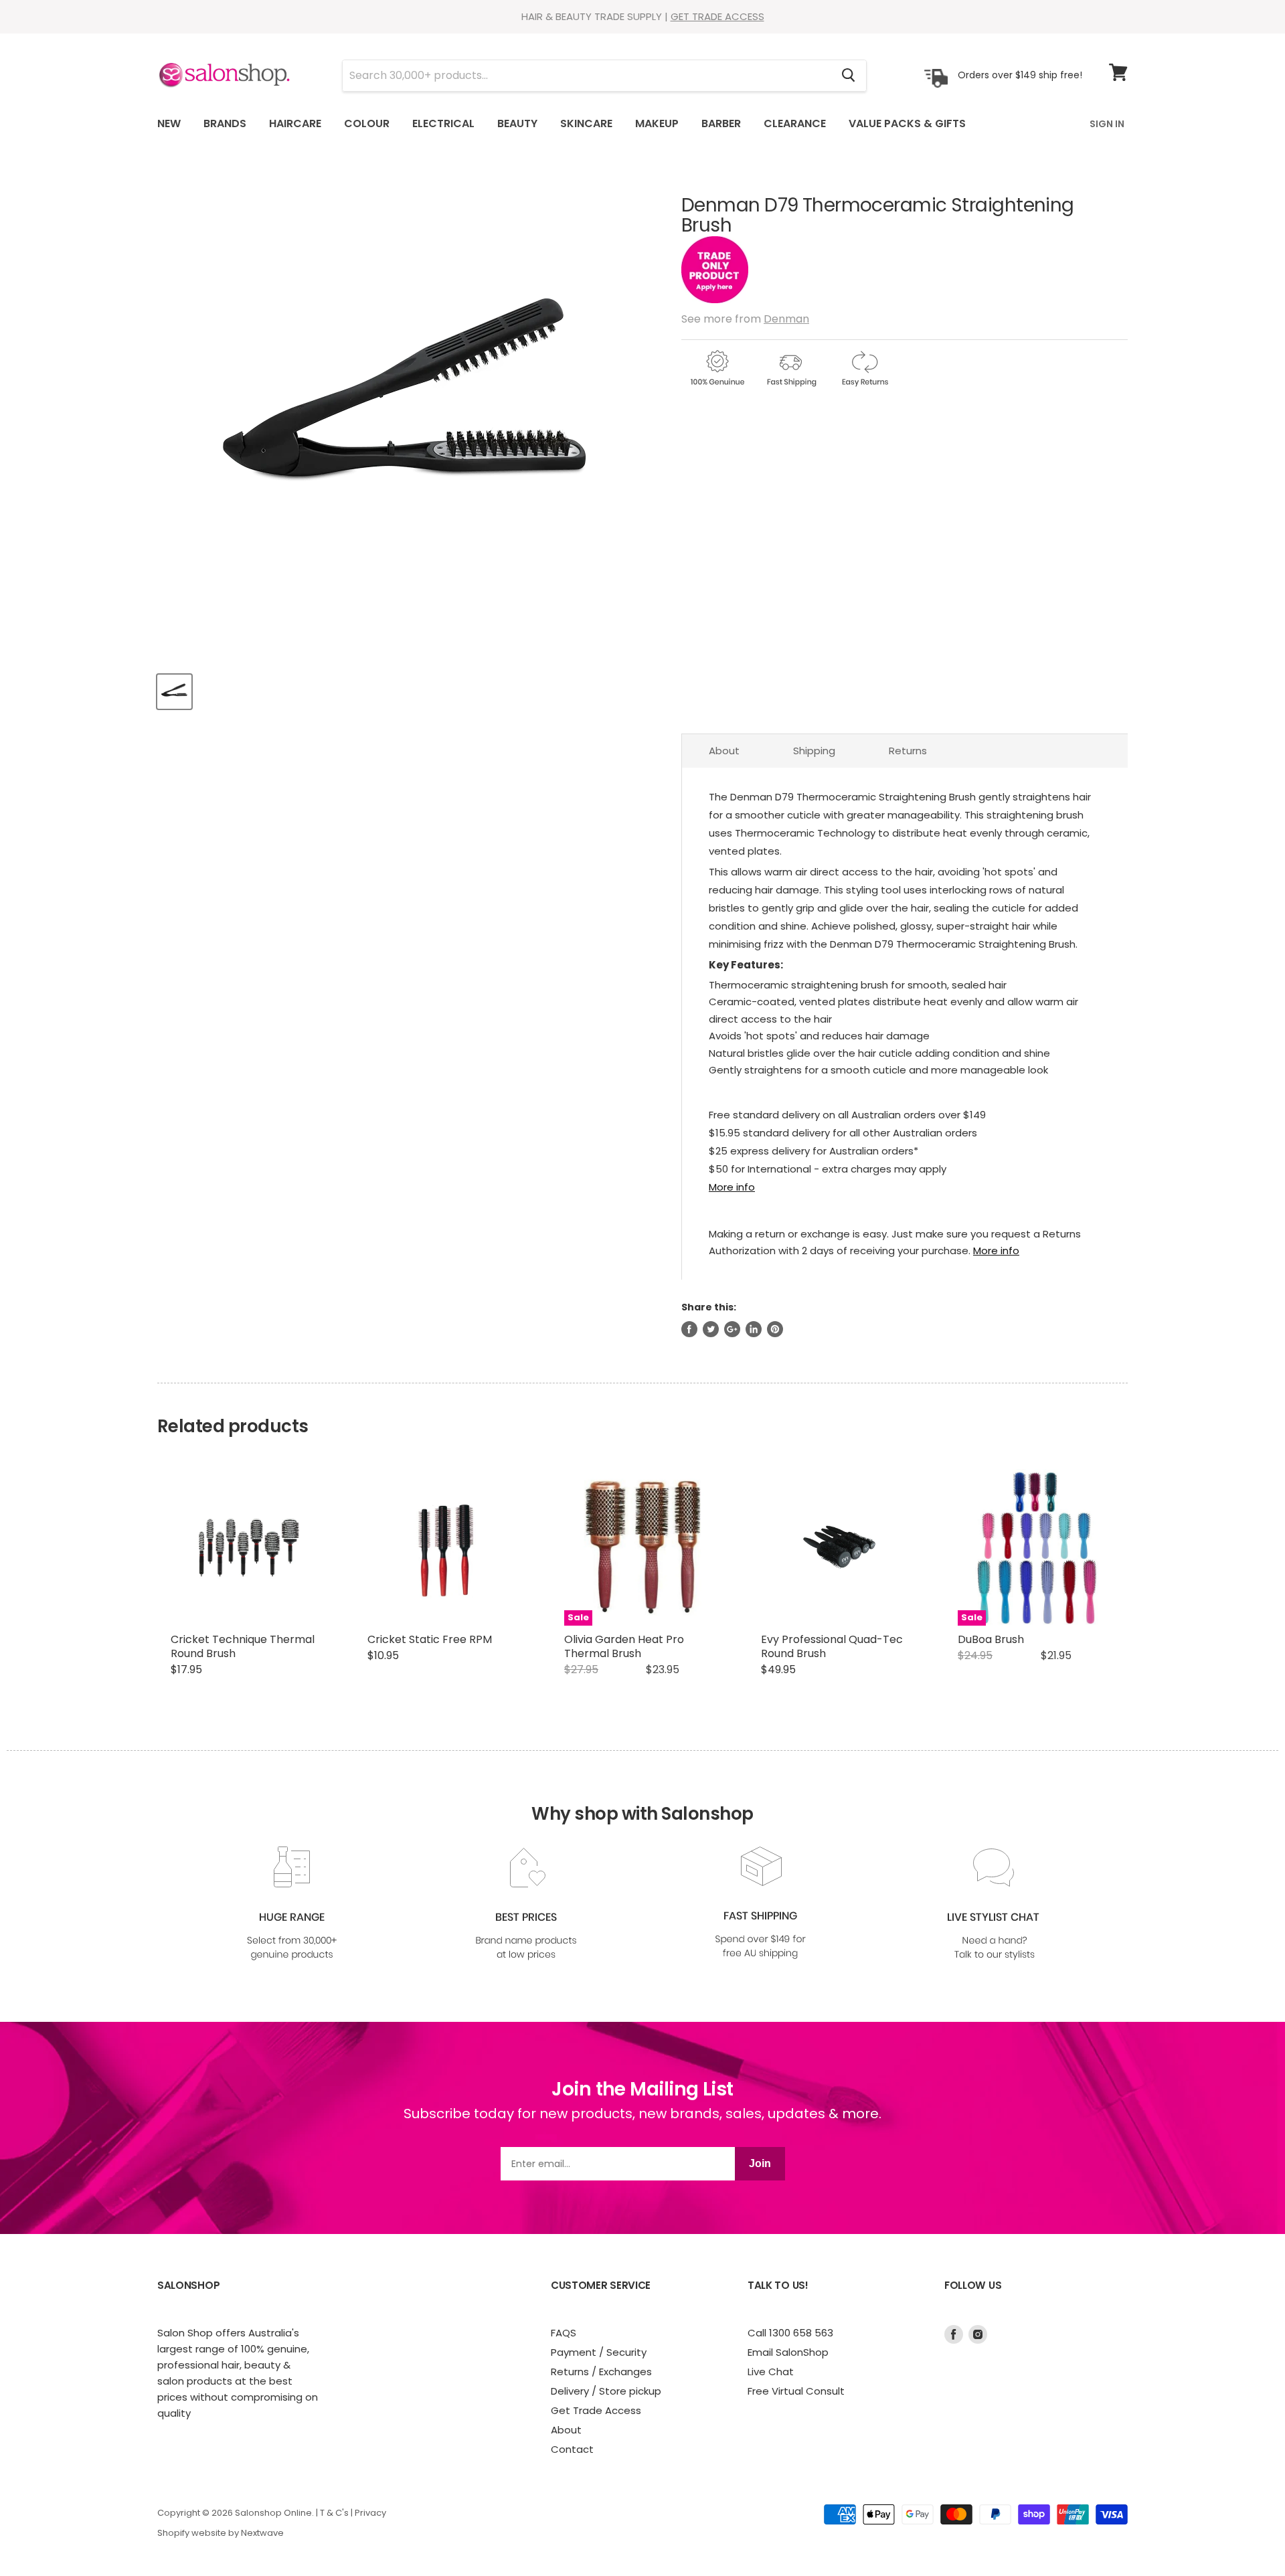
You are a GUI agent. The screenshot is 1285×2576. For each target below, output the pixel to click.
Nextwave (262, 2533)
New (169, 123)
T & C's (334, 2513)
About (724, 751)
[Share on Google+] (732, 1329)
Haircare (295, 123)
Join (760, 2163)
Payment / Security (599, 2352)
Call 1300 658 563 (790, 2333)
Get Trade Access (596, 2410)
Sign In (1107, 124)
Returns (908, 751)
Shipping (814, 751)
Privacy (370, 2513)
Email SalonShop (788, 2352)
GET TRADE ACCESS (717, 16)
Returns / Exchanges (601, 2372)
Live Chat (771, 2372)
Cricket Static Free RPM (430, 1639)
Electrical (443, 123)
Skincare (586, 123)
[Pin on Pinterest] (775, 1329)
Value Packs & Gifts (907, 123)
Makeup (657, 123)
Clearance (795, 123)
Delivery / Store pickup (606, 2391)
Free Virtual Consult (796, 2391)
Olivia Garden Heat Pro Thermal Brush (624, 1646)
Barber (721, 123)
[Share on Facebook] (689, 1329)
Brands (225, 123)
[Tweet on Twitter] (711, 1329)
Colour (367, 123)
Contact (572, 2449)
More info (732, 1187)
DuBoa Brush (991, 1639)
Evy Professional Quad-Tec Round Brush (832, 1646)
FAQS (564, 2333)
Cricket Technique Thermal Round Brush (243, 1646)
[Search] (848, 76)
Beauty (517, 123)
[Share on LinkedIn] (754, 1329)
